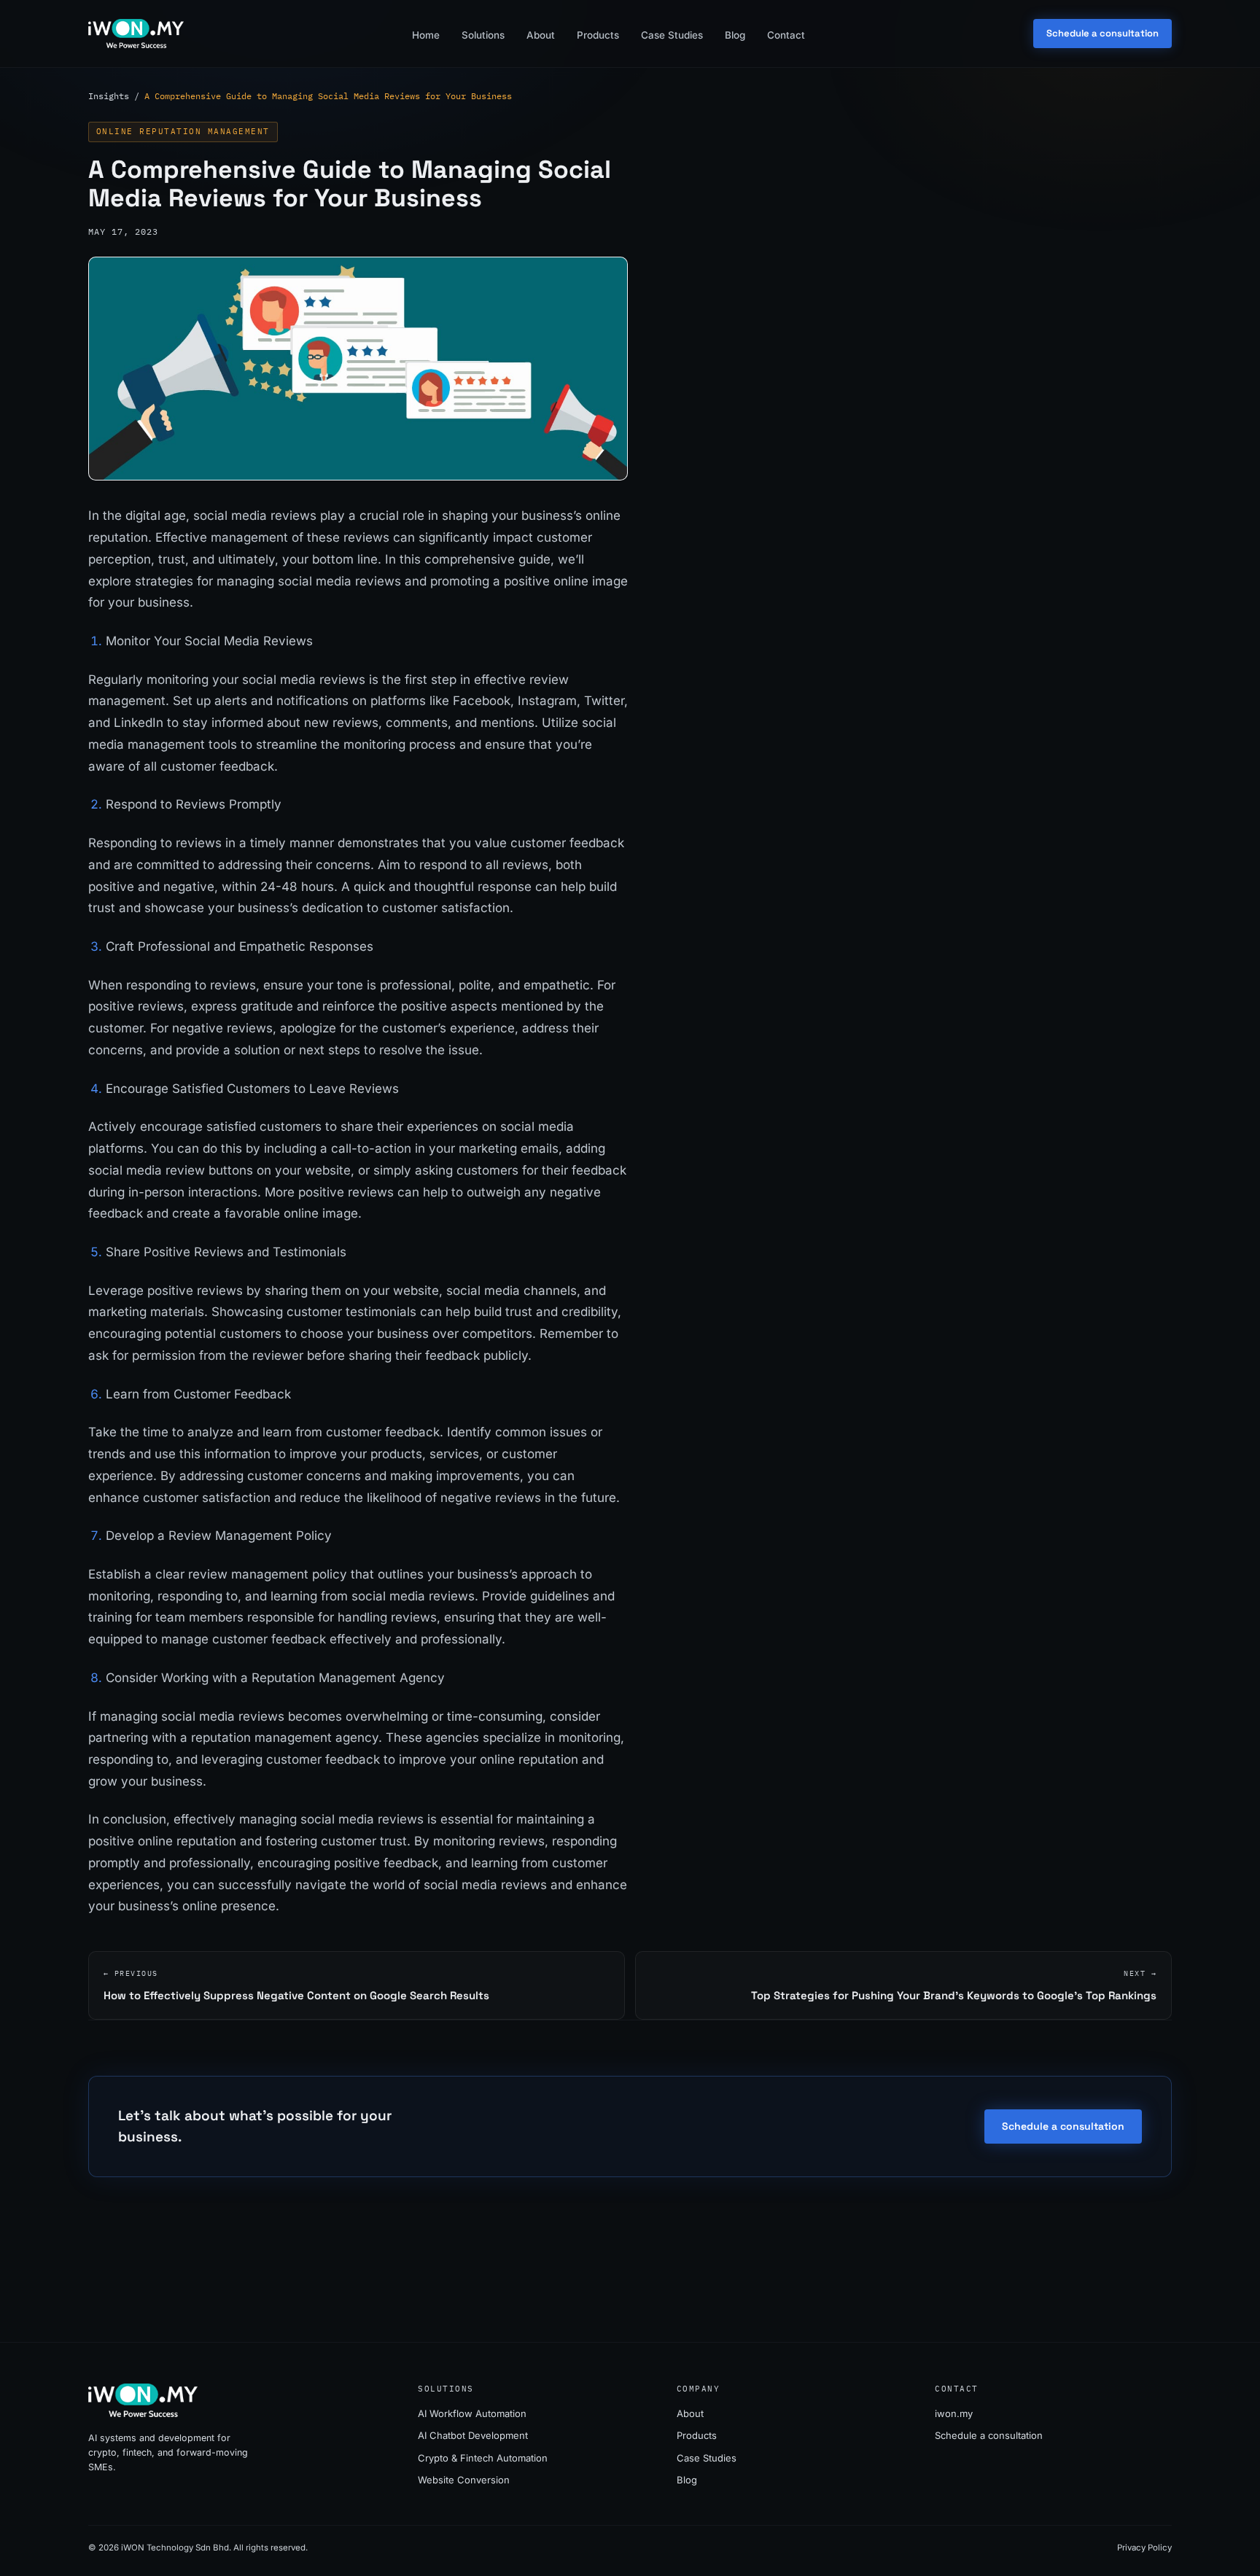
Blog (735, 35)
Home (426, 35)
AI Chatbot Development (473, 2435)
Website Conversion (464, 2480)
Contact (786, 35)
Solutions (483, 35)
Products (598, 35)
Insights (109, 96)
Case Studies (672, 35)
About (541, 35)
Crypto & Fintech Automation (483, 2458)
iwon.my (954, 2413)
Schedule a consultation (1102, 33)
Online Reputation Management (183, 131)
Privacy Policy (1144, 2548)
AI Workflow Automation (472, 2413)
